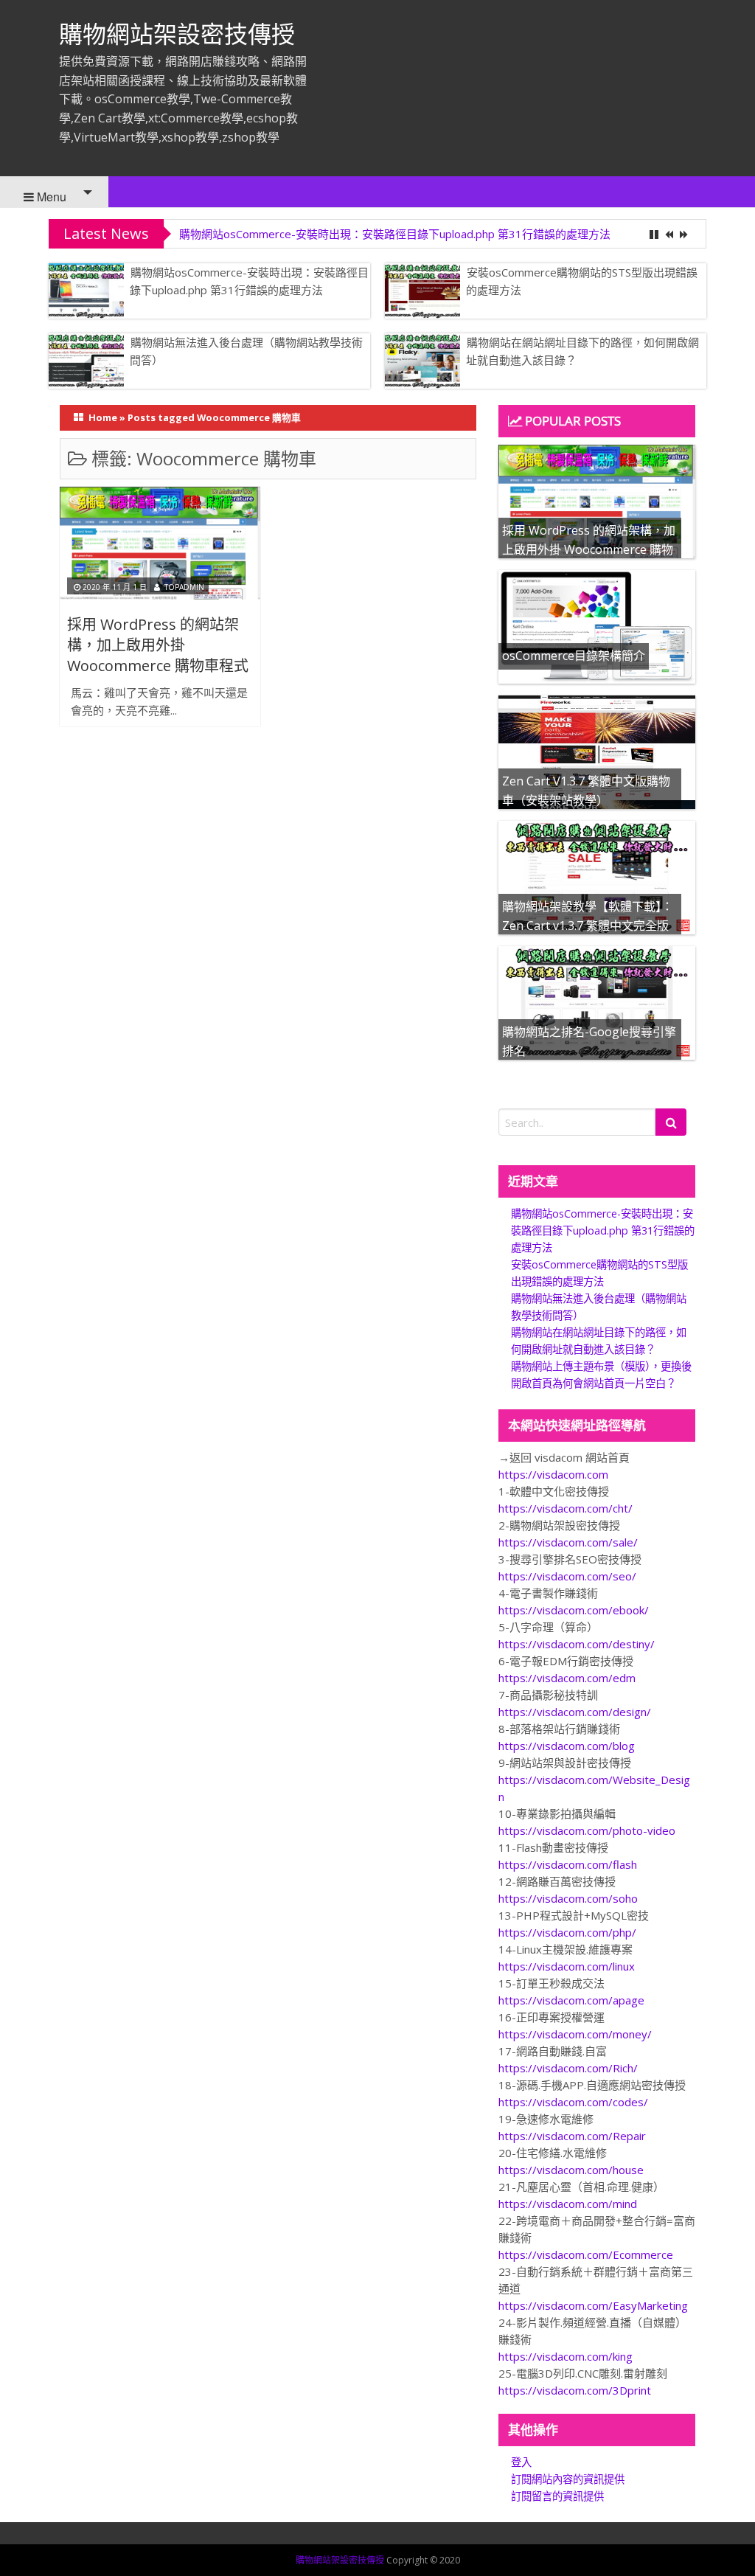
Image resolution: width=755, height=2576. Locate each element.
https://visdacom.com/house (571, 2170)
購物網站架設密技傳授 (177, 34)
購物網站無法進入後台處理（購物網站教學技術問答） (246, 351)
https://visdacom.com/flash (568, 1864)
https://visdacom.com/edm (567, 1678)
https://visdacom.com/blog (567, 1746)
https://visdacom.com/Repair (572, 2136)
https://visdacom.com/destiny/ (577, 1644)
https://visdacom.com (553, 1474)
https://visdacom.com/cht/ (566, 1508)
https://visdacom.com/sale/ (568, 1542)
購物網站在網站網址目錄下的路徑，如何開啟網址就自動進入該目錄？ (582, 351)
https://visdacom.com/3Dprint (575, 2390)
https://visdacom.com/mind (568, 2204)
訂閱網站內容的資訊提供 (568, 2479)
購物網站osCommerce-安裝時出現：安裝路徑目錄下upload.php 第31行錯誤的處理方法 (395, 234)
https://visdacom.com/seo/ (567, 1576)
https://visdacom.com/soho (568, 1898)
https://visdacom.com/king (566, 2356)
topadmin (184, 587)
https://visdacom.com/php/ (567, 1932)
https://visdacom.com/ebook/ (574, 1610)
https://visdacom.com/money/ (575, 2034)
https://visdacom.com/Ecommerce (586, 2254)
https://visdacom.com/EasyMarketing (593, 2305)
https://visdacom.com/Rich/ (568, 2068)
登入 (521, 2462)
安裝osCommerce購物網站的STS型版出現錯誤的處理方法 (582, 281)
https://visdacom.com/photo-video (587, 1830)
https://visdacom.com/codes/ (573, 2102)
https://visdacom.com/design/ (575, 1712)
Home (103, 417)
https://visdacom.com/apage (571, 2000)
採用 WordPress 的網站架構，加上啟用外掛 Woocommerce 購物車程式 (158, 645)
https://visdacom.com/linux (567, 1966)
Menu (50, 197)
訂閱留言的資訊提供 (557, 2496)
